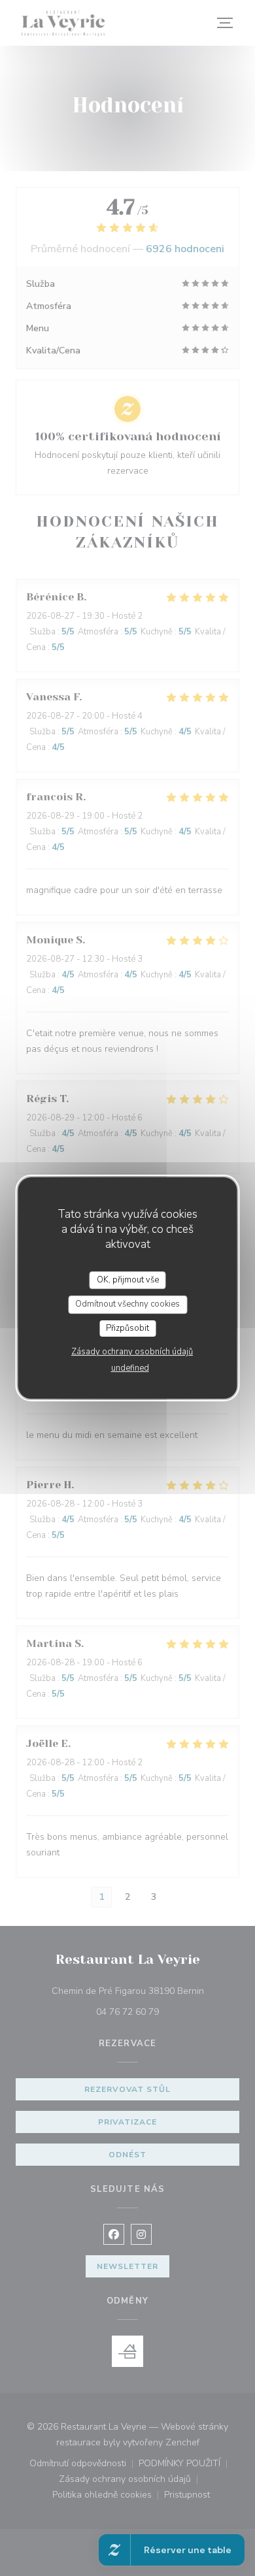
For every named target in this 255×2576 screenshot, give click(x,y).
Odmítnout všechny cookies (127, 1304)
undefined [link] (130, 1368)
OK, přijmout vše (128, 1280)
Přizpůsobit (127, 1328)
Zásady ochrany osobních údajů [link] (132, 1352)
